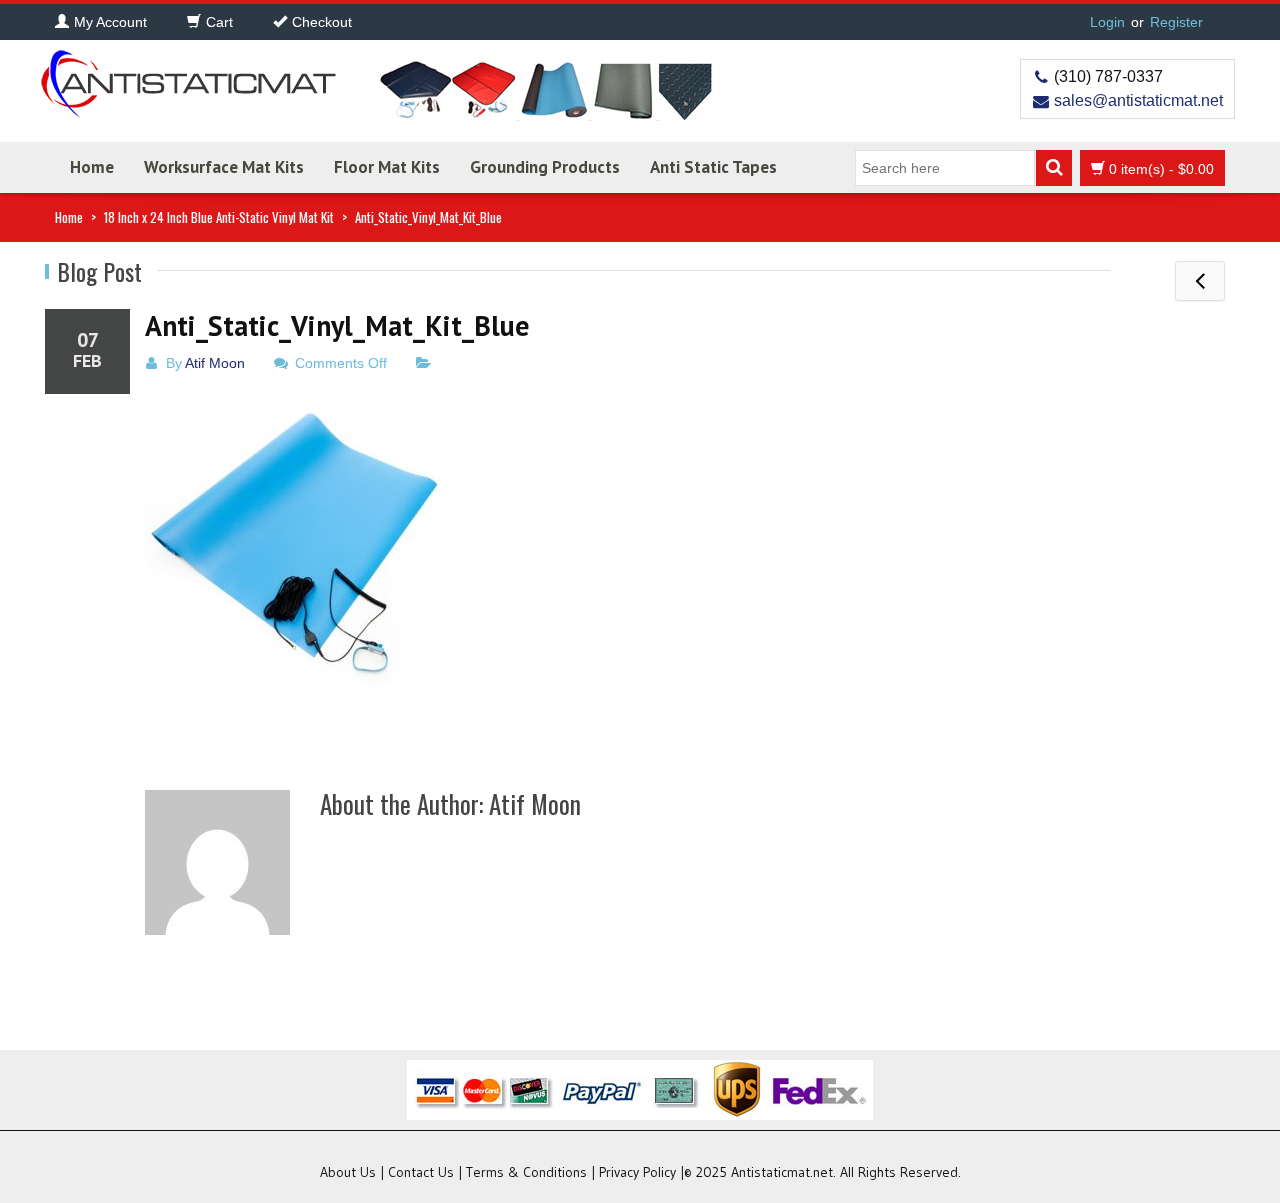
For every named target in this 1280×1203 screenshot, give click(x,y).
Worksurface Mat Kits (224, 167)
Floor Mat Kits (387, 167)
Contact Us (421, 1172)
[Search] (1054, 168)
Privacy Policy (637, 1172)
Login (1107, 22)
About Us (348, 1172)
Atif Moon (215, 363)
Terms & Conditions (526, 1172)
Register (1176, 22)
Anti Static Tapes (713, 167)
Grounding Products (545, 167)
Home (92, 167)
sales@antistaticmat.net (1138, 100)
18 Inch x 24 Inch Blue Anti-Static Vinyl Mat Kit (219, 217)
